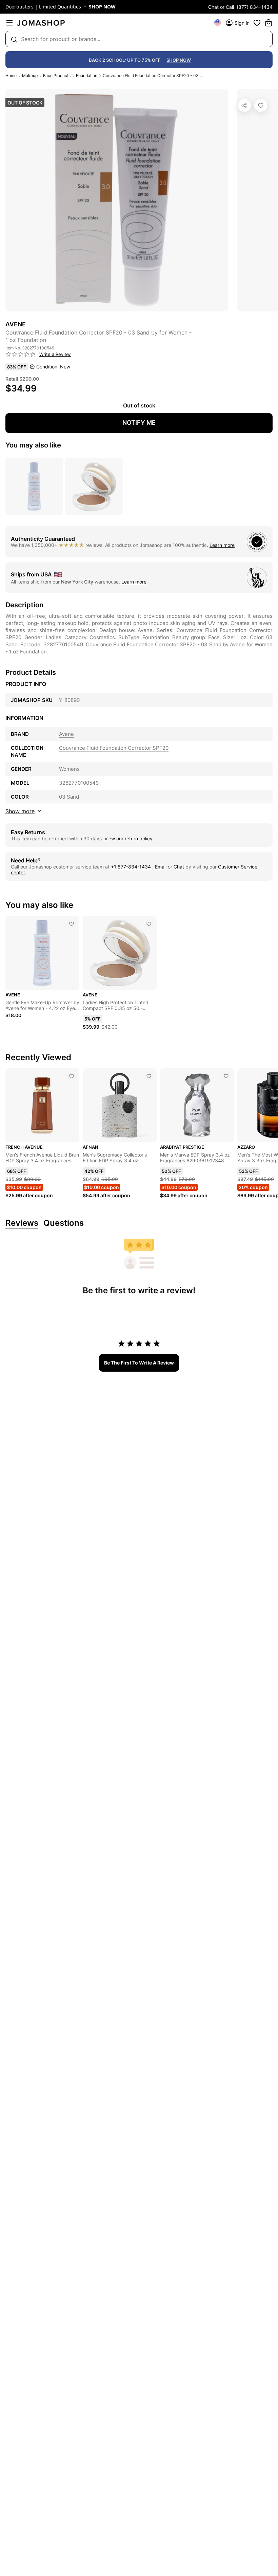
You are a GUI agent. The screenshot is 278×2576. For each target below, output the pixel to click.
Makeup (30, 75)
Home (11, 75)
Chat (179, 867)
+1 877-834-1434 (132, 867)
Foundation (87, 75)
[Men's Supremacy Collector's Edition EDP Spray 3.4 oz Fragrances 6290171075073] (149, 1076)
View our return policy (128, 838)
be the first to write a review (139, 1363)
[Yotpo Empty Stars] (21, 355)
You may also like (33, 445)
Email (161, 867)
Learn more (222, 545)
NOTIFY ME (139, 423)
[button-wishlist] (257, 23)
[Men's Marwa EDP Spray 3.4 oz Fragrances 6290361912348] (226, 1076)
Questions (64, 1223)
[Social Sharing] (244, 106)
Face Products (57, 75)
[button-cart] (269, 23)
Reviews (22, 1223)
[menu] (9, 23)
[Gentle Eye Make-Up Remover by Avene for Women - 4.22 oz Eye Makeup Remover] (72, 924)
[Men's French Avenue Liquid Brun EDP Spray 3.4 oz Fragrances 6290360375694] (72, 1076)
